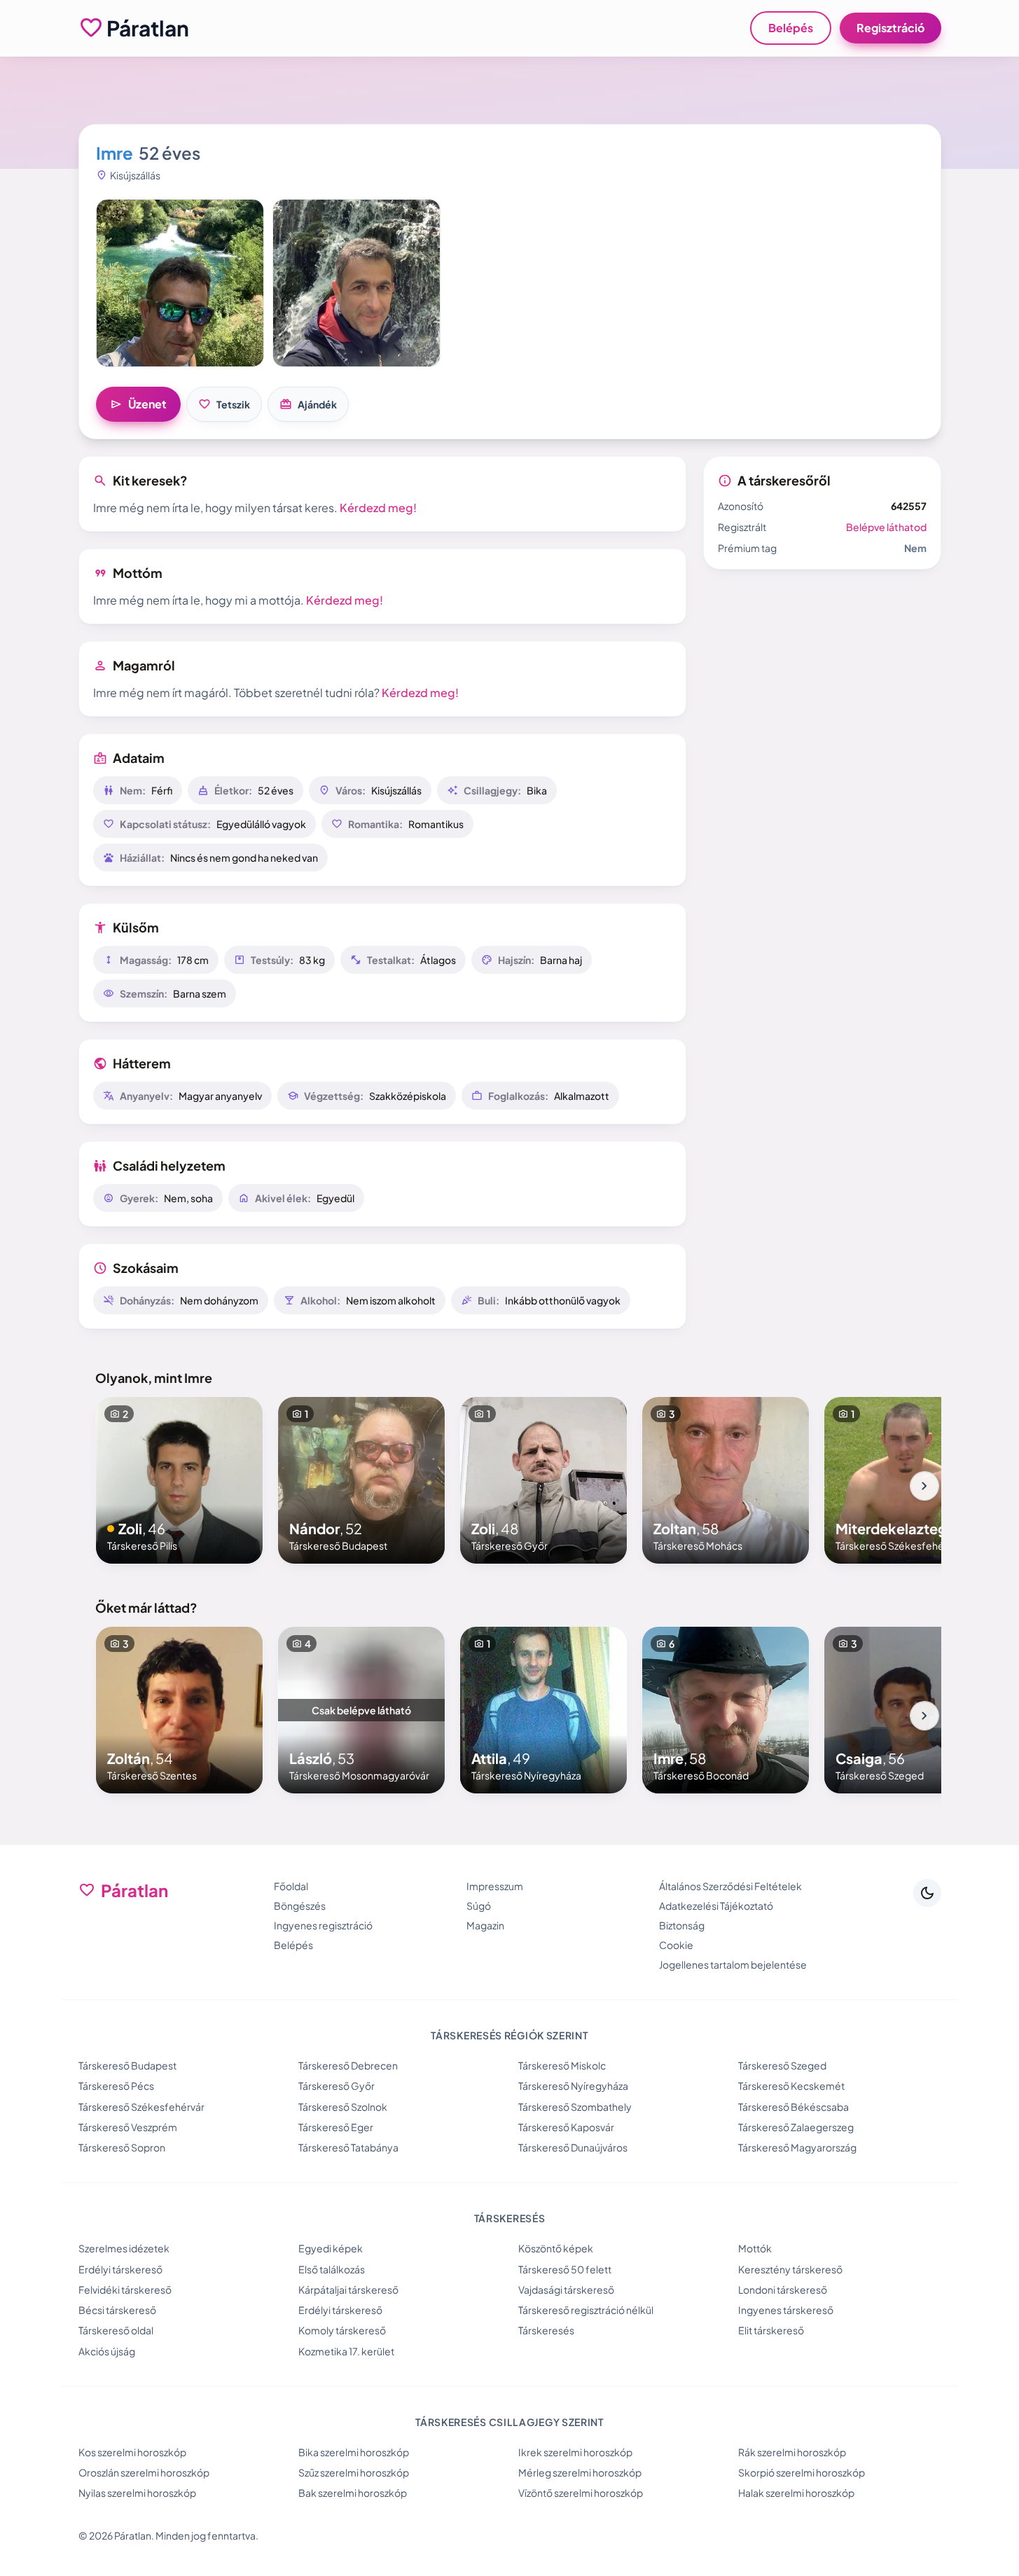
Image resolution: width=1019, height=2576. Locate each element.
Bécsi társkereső (117, 2310)
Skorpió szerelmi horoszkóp (802, 2472)
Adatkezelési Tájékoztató (716, 1906)
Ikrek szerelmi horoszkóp (575, 2452)
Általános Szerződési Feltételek (730, 1886)
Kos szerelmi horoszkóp (132, 2452)
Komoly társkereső (342, 2330)
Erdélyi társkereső (120, 2269)
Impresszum (495, 1886)
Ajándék (308, 404)
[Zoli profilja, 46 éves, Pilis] (179, 1480)
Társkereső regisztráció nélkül (586, 2310)
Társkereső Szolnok (343, 2107)
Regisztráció (890, 28)
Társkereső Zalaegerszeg (796, 2127)
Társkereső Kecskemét (791, 2086)
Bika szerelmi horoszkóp (354, 2452)
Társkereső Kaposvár (566, 2127)
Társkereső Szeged (782, 2065)
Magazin (485, 1925)
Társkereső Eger (336, 2127)
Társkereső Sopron (122, 2147)
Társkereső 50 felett (565, 2269)
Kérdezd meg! (378, 508)
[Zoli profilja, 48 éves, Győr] (543, 1480)
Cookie (676, 1945)
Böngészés (300, 1906)
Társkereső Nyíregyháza (573, 2086)
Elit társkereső (771, 2330)
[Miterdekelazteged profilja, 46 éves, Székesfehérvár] (908, 1480)
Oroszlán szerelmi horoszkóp (144, 2472)
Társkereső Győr (337, 2086)
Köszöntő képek (556, 2248)
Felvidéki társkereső (125, 2289)
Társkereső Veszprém (128, 2127)
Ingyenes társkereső (786, 2310)
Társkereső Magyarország (797, 2147)
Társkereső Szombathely (575, 2107)
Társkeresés (546, 2330)
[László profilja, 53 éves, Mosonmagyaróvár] (361, 1710)
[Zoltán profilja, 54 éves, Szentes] (179, 1710)
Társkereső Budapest (127, 2065)
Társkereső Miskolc (562, 2065)
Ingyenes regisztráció (323, 1925)
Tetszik (224, 404)
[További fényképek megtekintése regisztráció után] (180, 283)
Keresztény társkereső (790, 2269)
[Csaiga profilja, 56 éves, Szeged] (908, 1710)
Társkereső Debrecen (348, 2065)
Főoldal (291, 1886)
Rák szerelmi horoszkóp (792, 2452)
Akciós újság (107, 2351)
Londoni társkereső (783, 2289)
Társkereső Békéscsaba (793, 2107)
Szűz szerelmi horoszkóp (354, 2472)
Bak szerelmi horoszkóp (353, 2493)
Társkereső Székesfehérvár (141, 2107)
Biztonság (682, 1925)
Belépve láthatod (886, 527)
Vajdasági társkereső (566, 2289)
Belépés (791, 28)
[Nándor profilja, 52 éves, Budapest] (361, 1480)
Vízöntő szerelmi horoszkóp (581, 2493)
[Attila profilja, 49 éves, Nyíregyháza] (543, 1710)
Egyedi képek (331, 2248)
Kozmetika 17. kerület (346, 2351)
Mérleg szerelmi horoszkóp (580, 2472)
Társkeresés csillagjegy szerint (509, 2422)
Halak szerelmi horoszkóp (796, 2493)
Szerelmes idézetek (124, 2248)
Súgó (479, 1906)
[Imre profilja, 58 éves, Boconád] (726, 1710)
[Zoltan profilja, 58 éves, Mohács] (726, 1480)
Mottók (755, 2248)
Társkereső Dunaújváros (573, 2147)
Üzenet (138, 404)
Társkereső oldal (116, 2330)
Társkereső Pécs (116, 2086)
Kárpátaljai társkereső (348, 2289)
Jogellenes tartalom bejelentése (733, 1964)
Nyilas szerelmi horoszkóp (137, 2493)
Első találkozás (332, 2269)
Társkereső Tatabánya (348, 2147)
